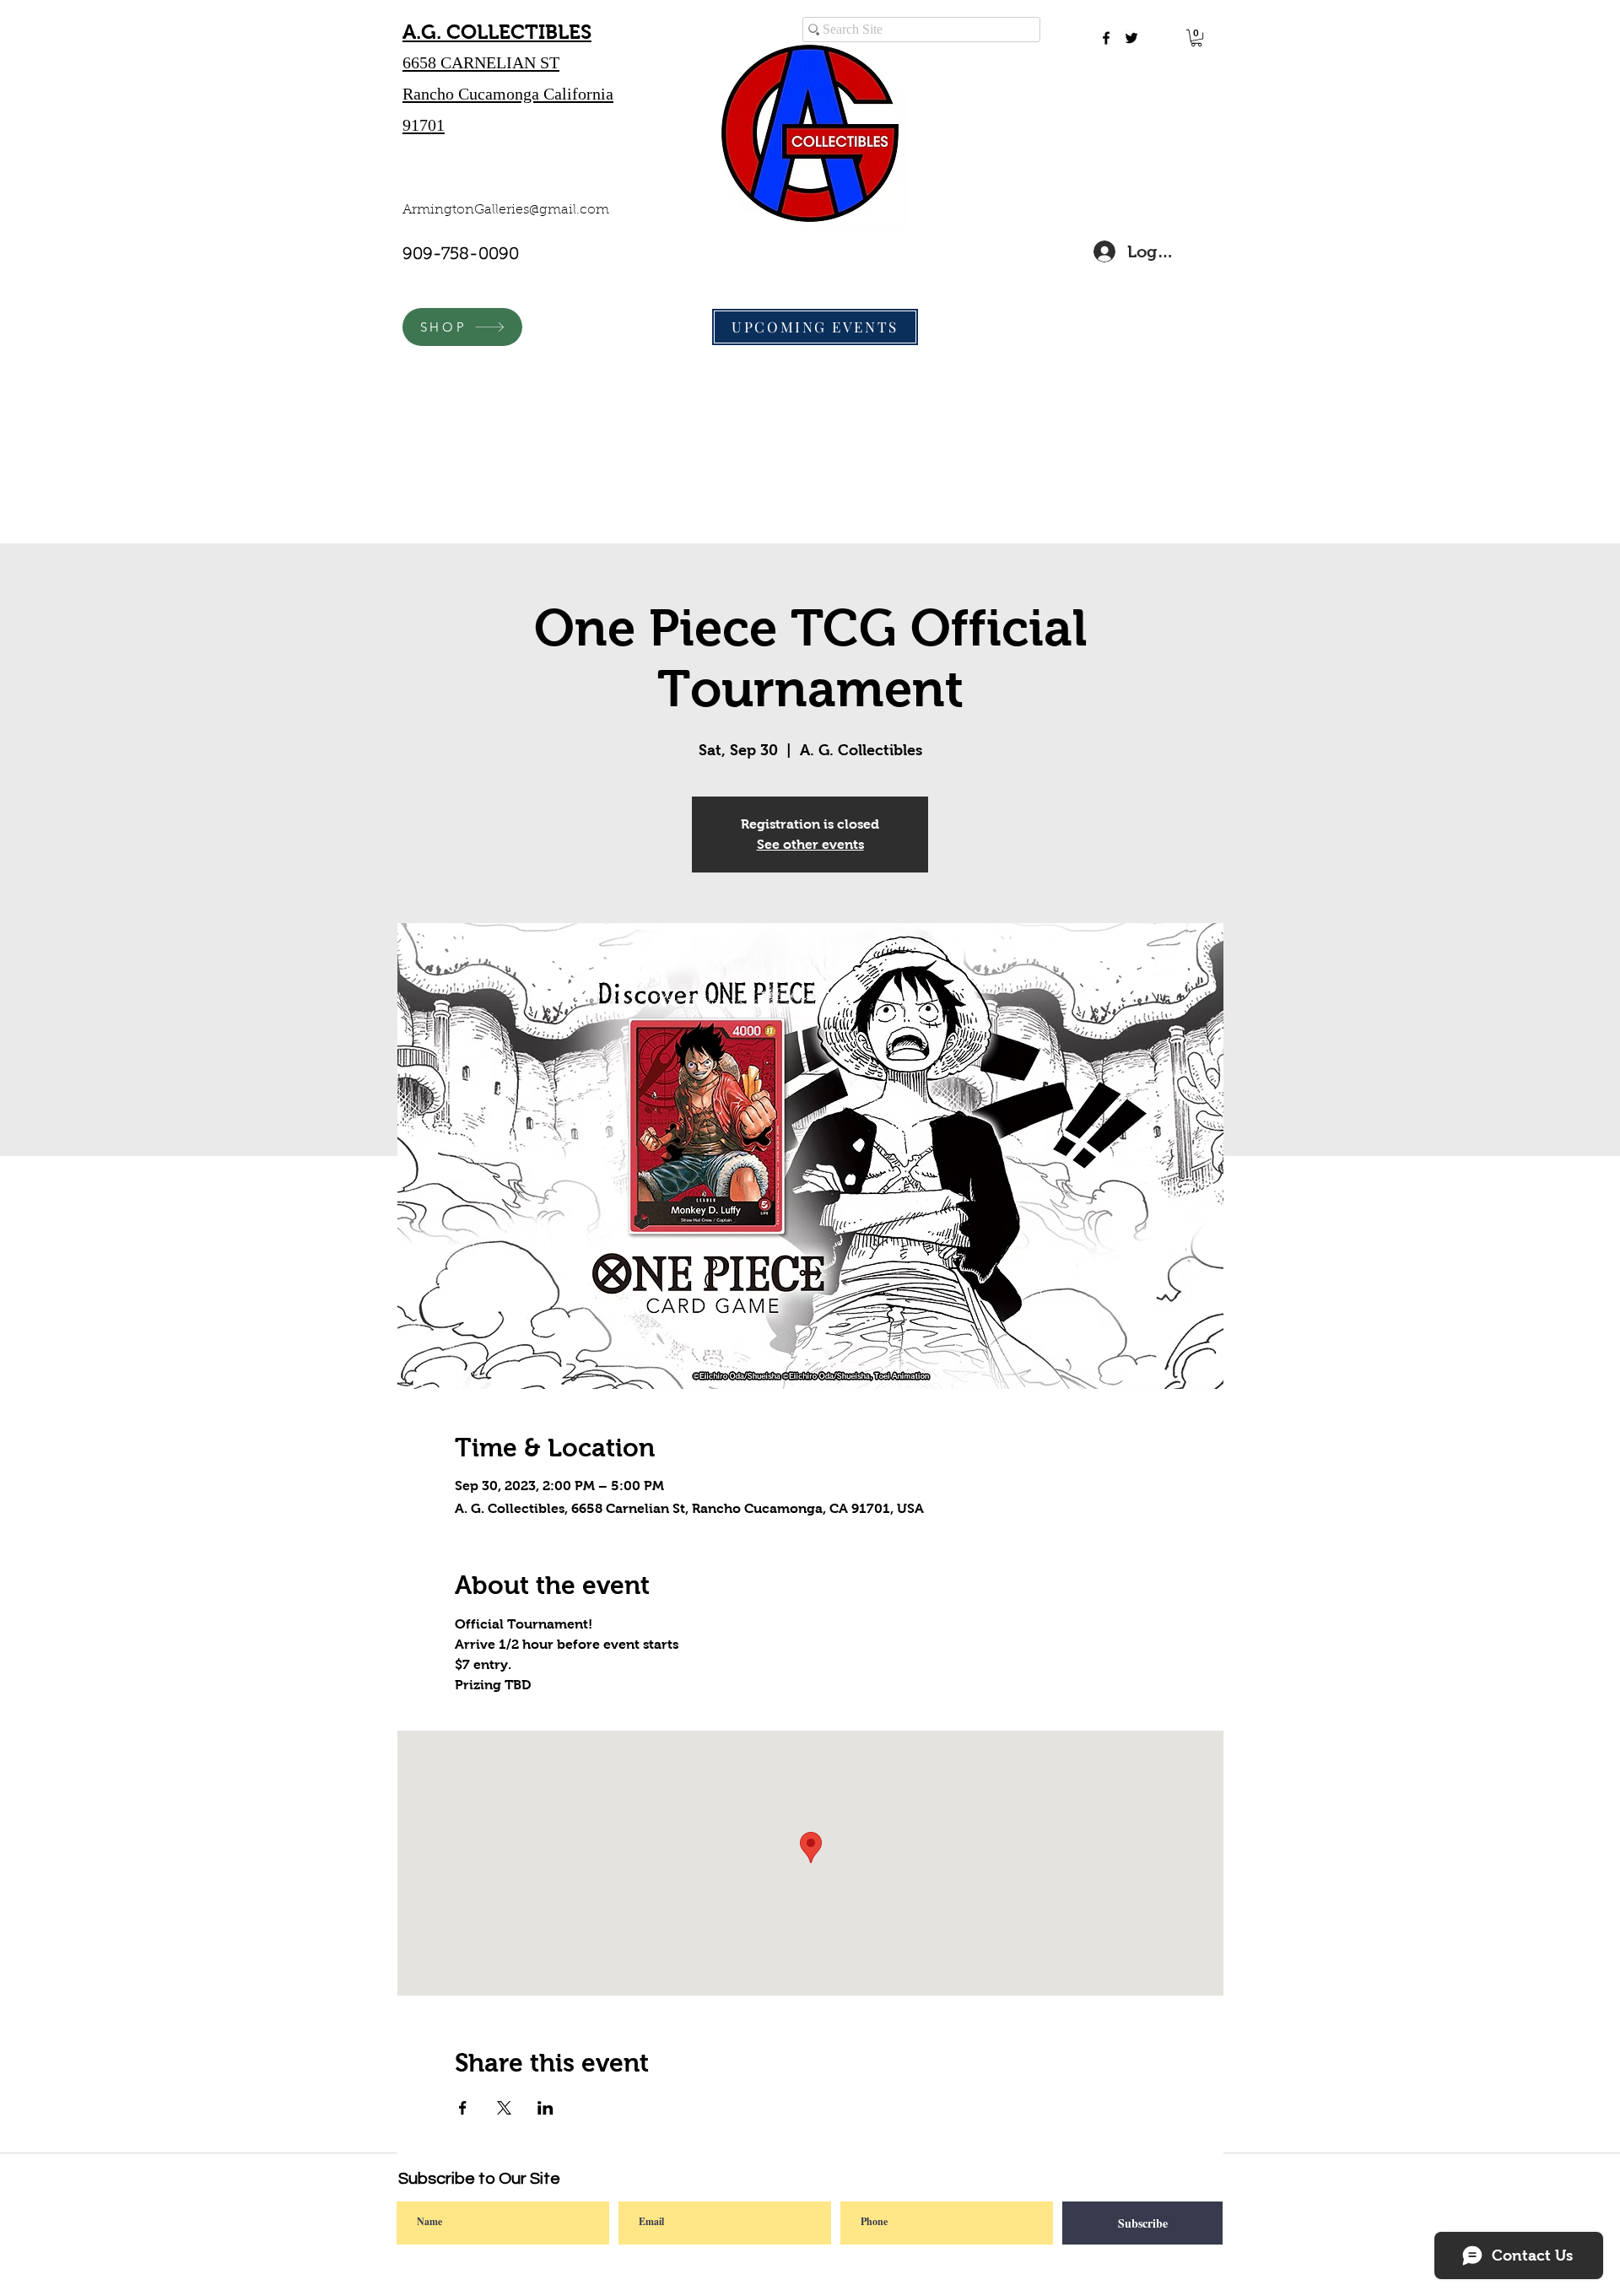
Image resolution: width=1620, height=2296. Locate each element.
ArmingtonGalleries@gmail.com (506, 210)
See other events (810, 844)
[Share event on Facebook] (463, 2108)
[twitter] (1131, 38)
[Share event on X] (504, 2108)
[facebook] (1106, 38)
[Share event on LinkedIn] (545, 2108)
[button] (1196, 38)
